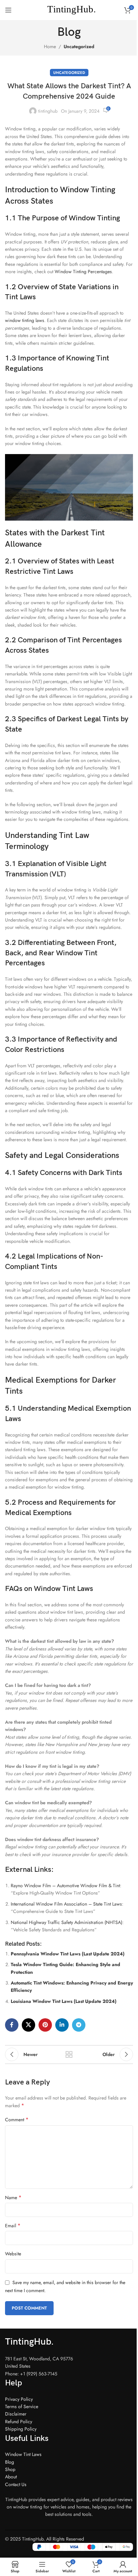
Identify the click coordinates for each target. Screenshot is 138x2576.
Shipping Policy (21, 2429)
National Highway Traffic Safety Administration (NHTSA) (66, 1922)
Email (13, 2226)
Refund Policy (19, 2422)
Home (50, 46)
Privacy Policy (19, 2399)
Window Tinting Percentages (83, 272)
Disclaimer (16, 2414)
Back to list (69, 2054)
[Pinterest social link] (45, 2025)
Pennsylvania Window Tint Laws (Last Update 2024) (68, 1954)
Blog (10, 2462)
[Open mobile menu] (8, 10)
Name (13, 2197)
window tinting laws (25, 320)
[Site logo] (69, 9)
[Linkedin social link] (62, 2025)
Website (13, 2254)
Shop (10, 2469)
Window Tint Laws (23, 2454)
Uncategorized (79, 46)
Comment (17, 2120)
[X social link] (28, 2025)
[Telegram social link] (79, 2025)
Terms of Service (22, 2406)
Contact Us (16, 2484)
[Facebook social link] (12, 2025)
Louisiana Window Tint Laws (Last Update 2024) (64, 2001)
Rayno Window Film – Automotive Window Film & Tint (65, 1886)
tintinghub (48, 111)
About (11, 2477)
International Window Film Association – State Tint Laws (66, 1904)
